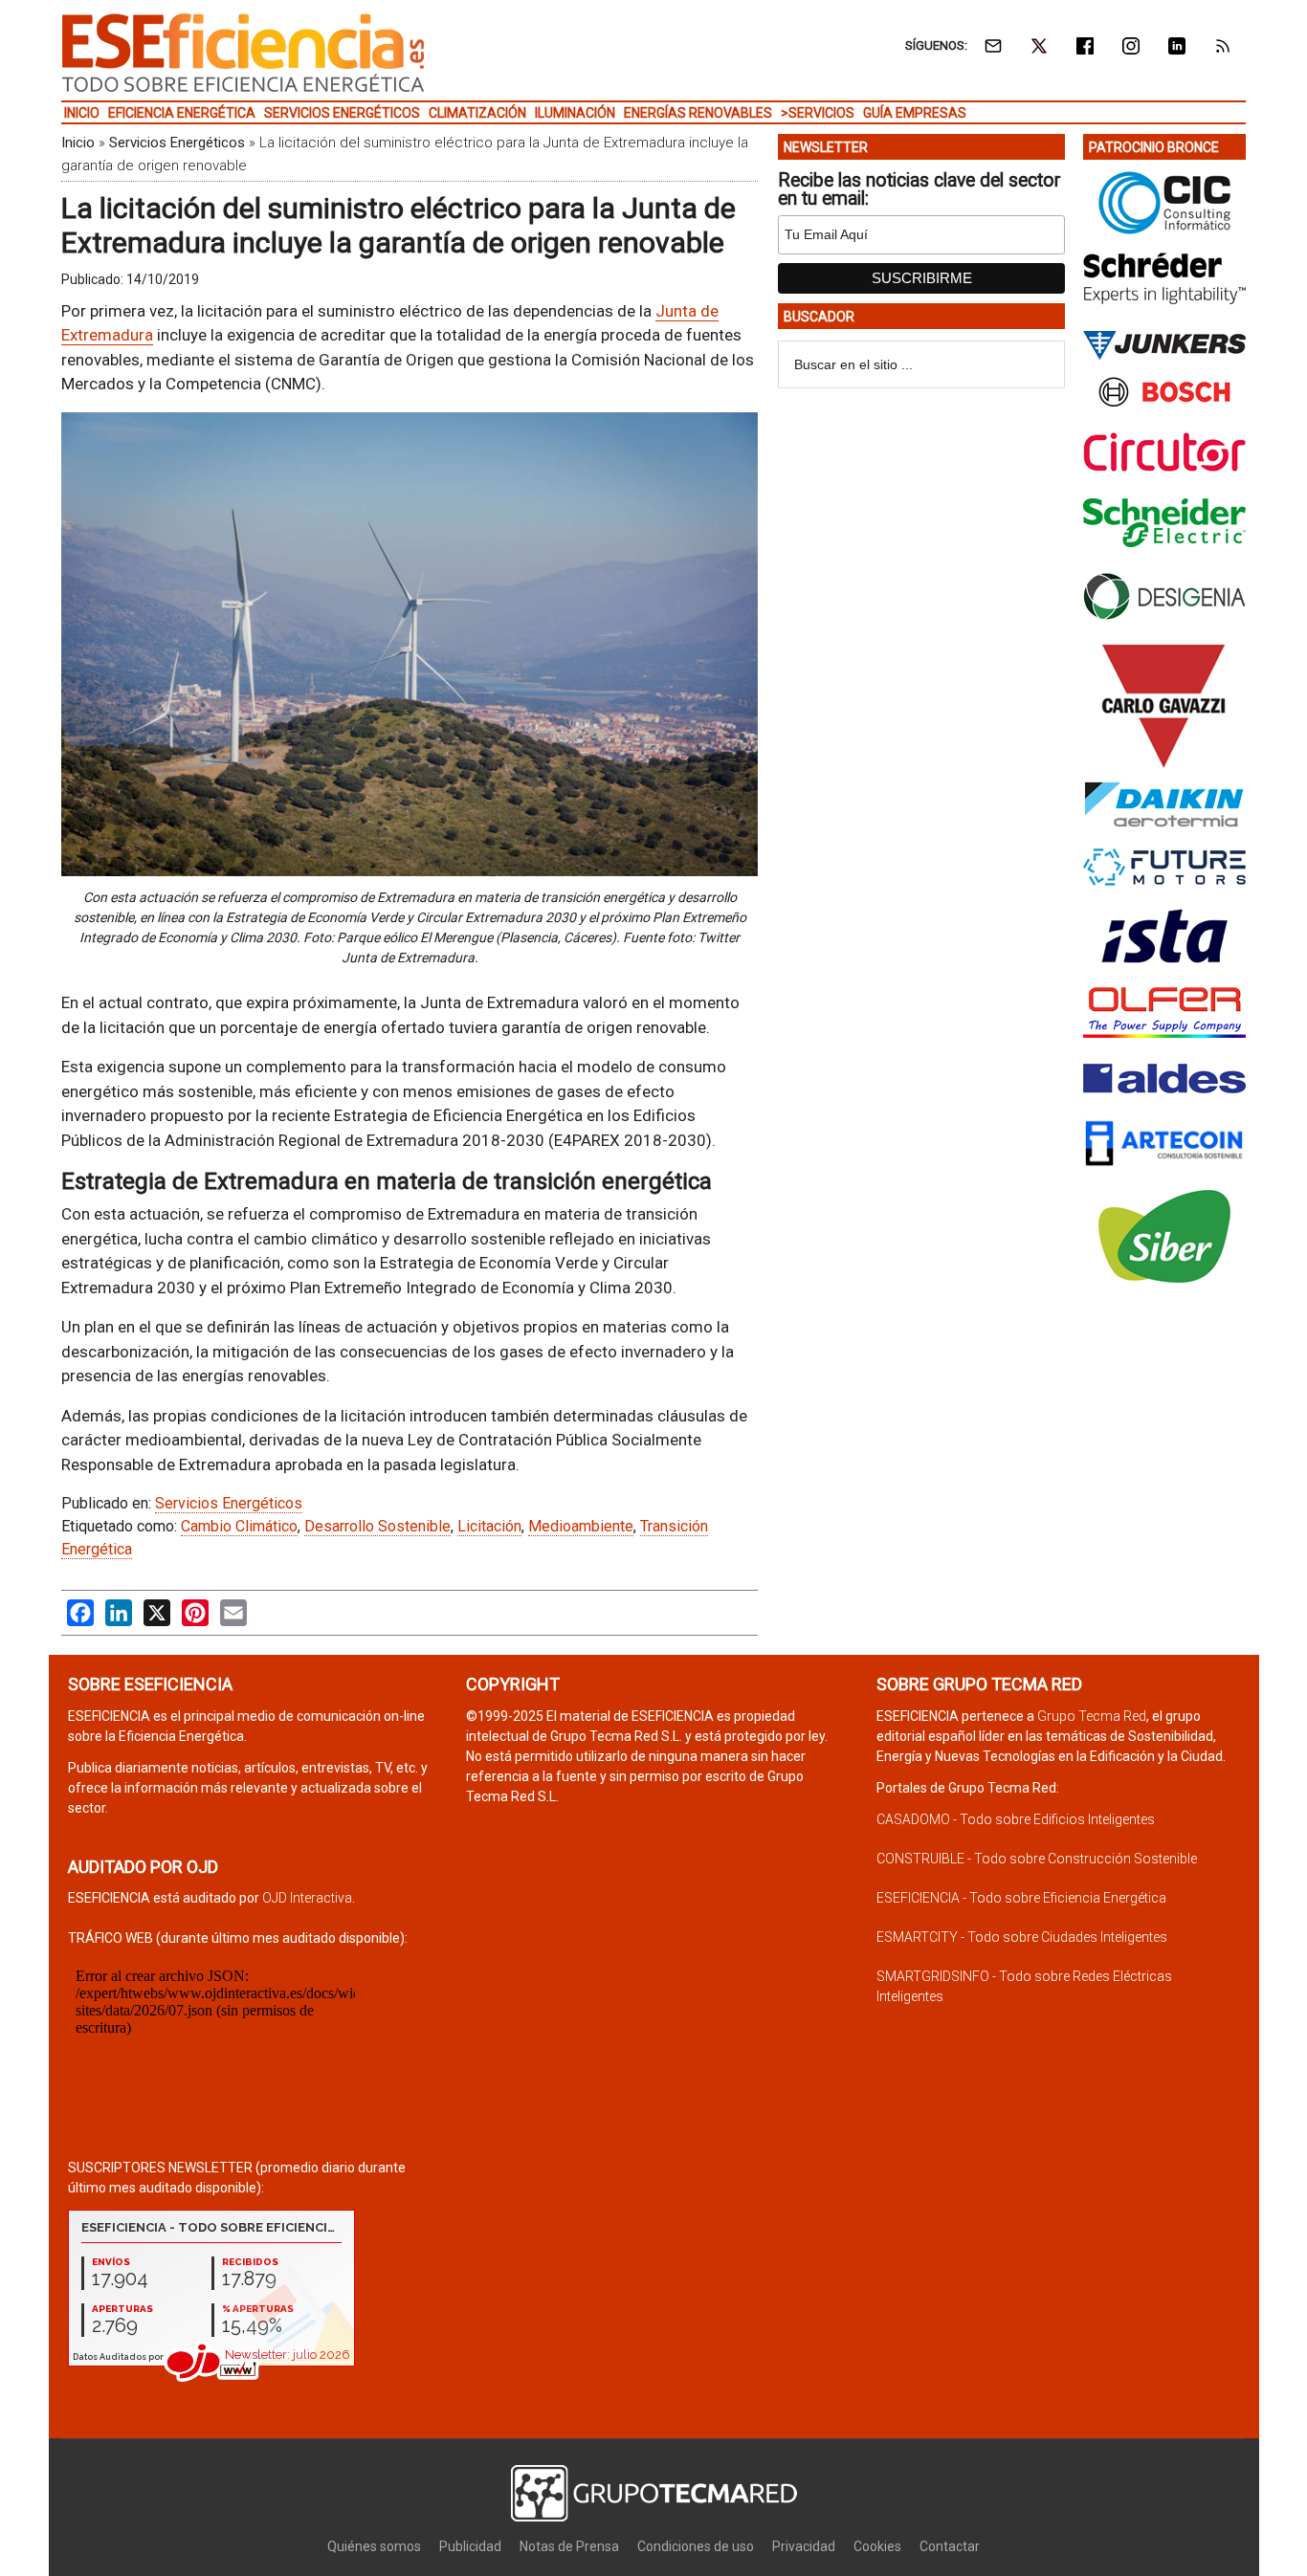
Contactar (950, 2546)
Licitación (489, 1526)
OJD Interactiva (307, 1898)
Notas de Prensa (569, 2546)
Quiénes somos (374, 2546)
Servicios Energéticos (177, 143)
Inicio (78, 143)
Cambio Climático (239, 1526)
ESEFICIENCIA (243, 53)
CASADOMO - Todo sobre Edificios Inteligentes (1016, 1819)
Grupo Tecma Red (1092, 1716)
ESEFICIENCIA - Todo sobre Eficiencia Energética (1021, 1898)
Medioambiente (581, 1526)
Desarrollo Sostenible (377, 1526)
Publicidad (470, 2546)
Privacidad (804, 2546)
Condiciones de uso (696, 2546)
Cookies (877, 2546)
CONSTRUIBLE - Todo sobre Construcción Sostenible (1037, 1859)
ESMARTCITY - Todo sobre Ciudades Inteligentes (1022, 1937)
